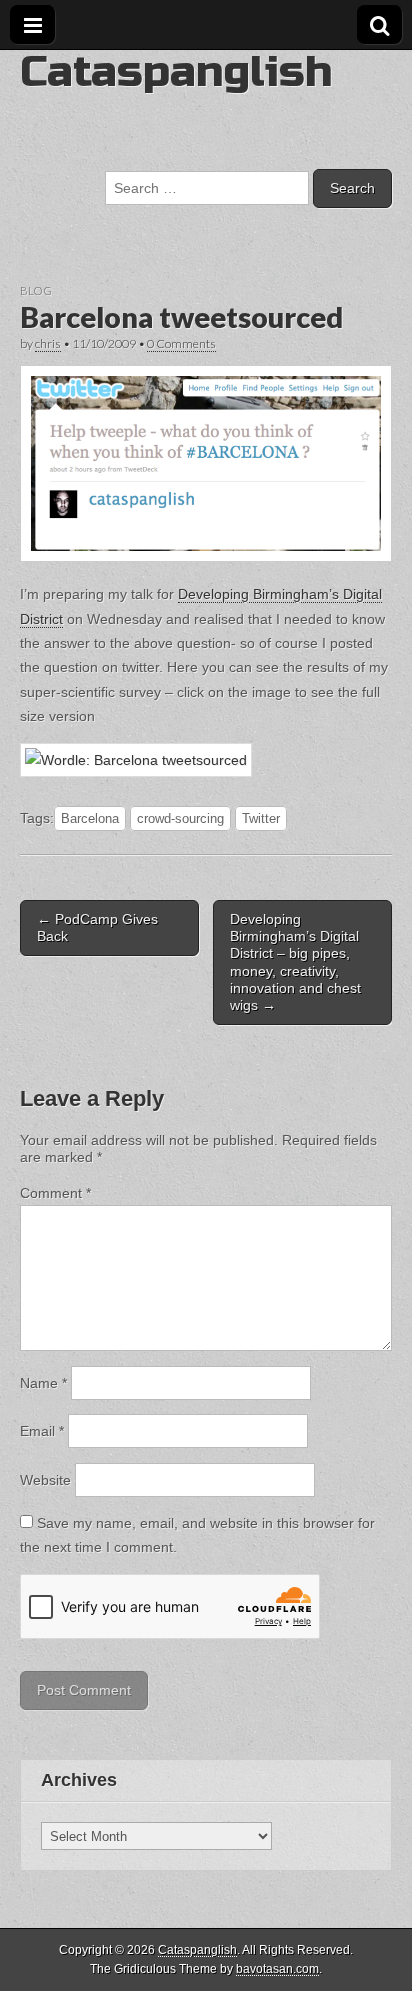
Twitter (261, 818)
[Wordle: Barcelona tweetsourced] (136, 760)
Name (43, 1383)
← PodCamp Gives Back (97, 927)
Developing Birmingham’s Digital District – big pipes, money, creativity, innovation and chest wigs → (295, 962)
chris (48, 343)
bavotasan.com (277, 1969)
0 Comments (181, 343)
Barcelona (90, 818)
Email (42, 1431)
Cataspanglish (176, 71)
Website (45, 1480)
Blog (36, 290)
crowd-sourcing (180, 818)
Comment (55, 1193)
